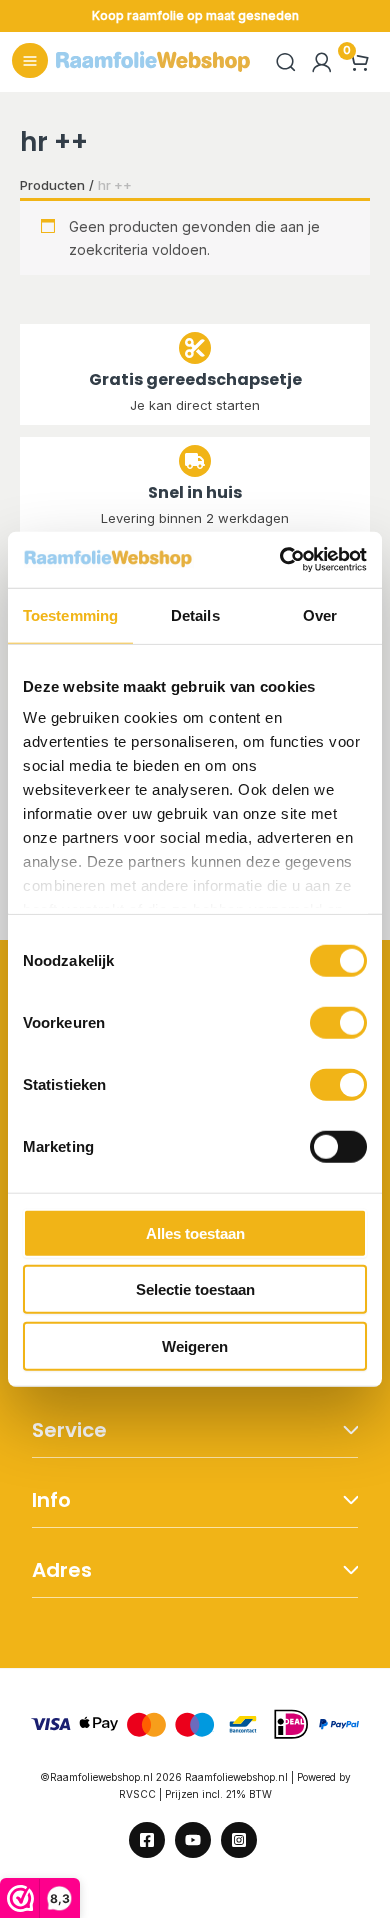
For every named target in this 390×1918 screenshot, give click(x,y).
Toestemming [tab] (70, 614)
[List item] (147, 1840)
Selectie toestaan (195, 1289)
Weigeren (195, 1345)
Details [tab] (195, 614)
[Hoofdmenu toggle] (30, 61)
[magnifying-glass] (286, 62)
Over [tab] (320, 614)
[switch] (338, 1022)
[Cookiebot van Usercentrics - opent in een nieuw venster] (280, 560)
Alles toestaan (195, 1232)
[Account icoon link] (322, 62)
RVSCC (139, 1794)
